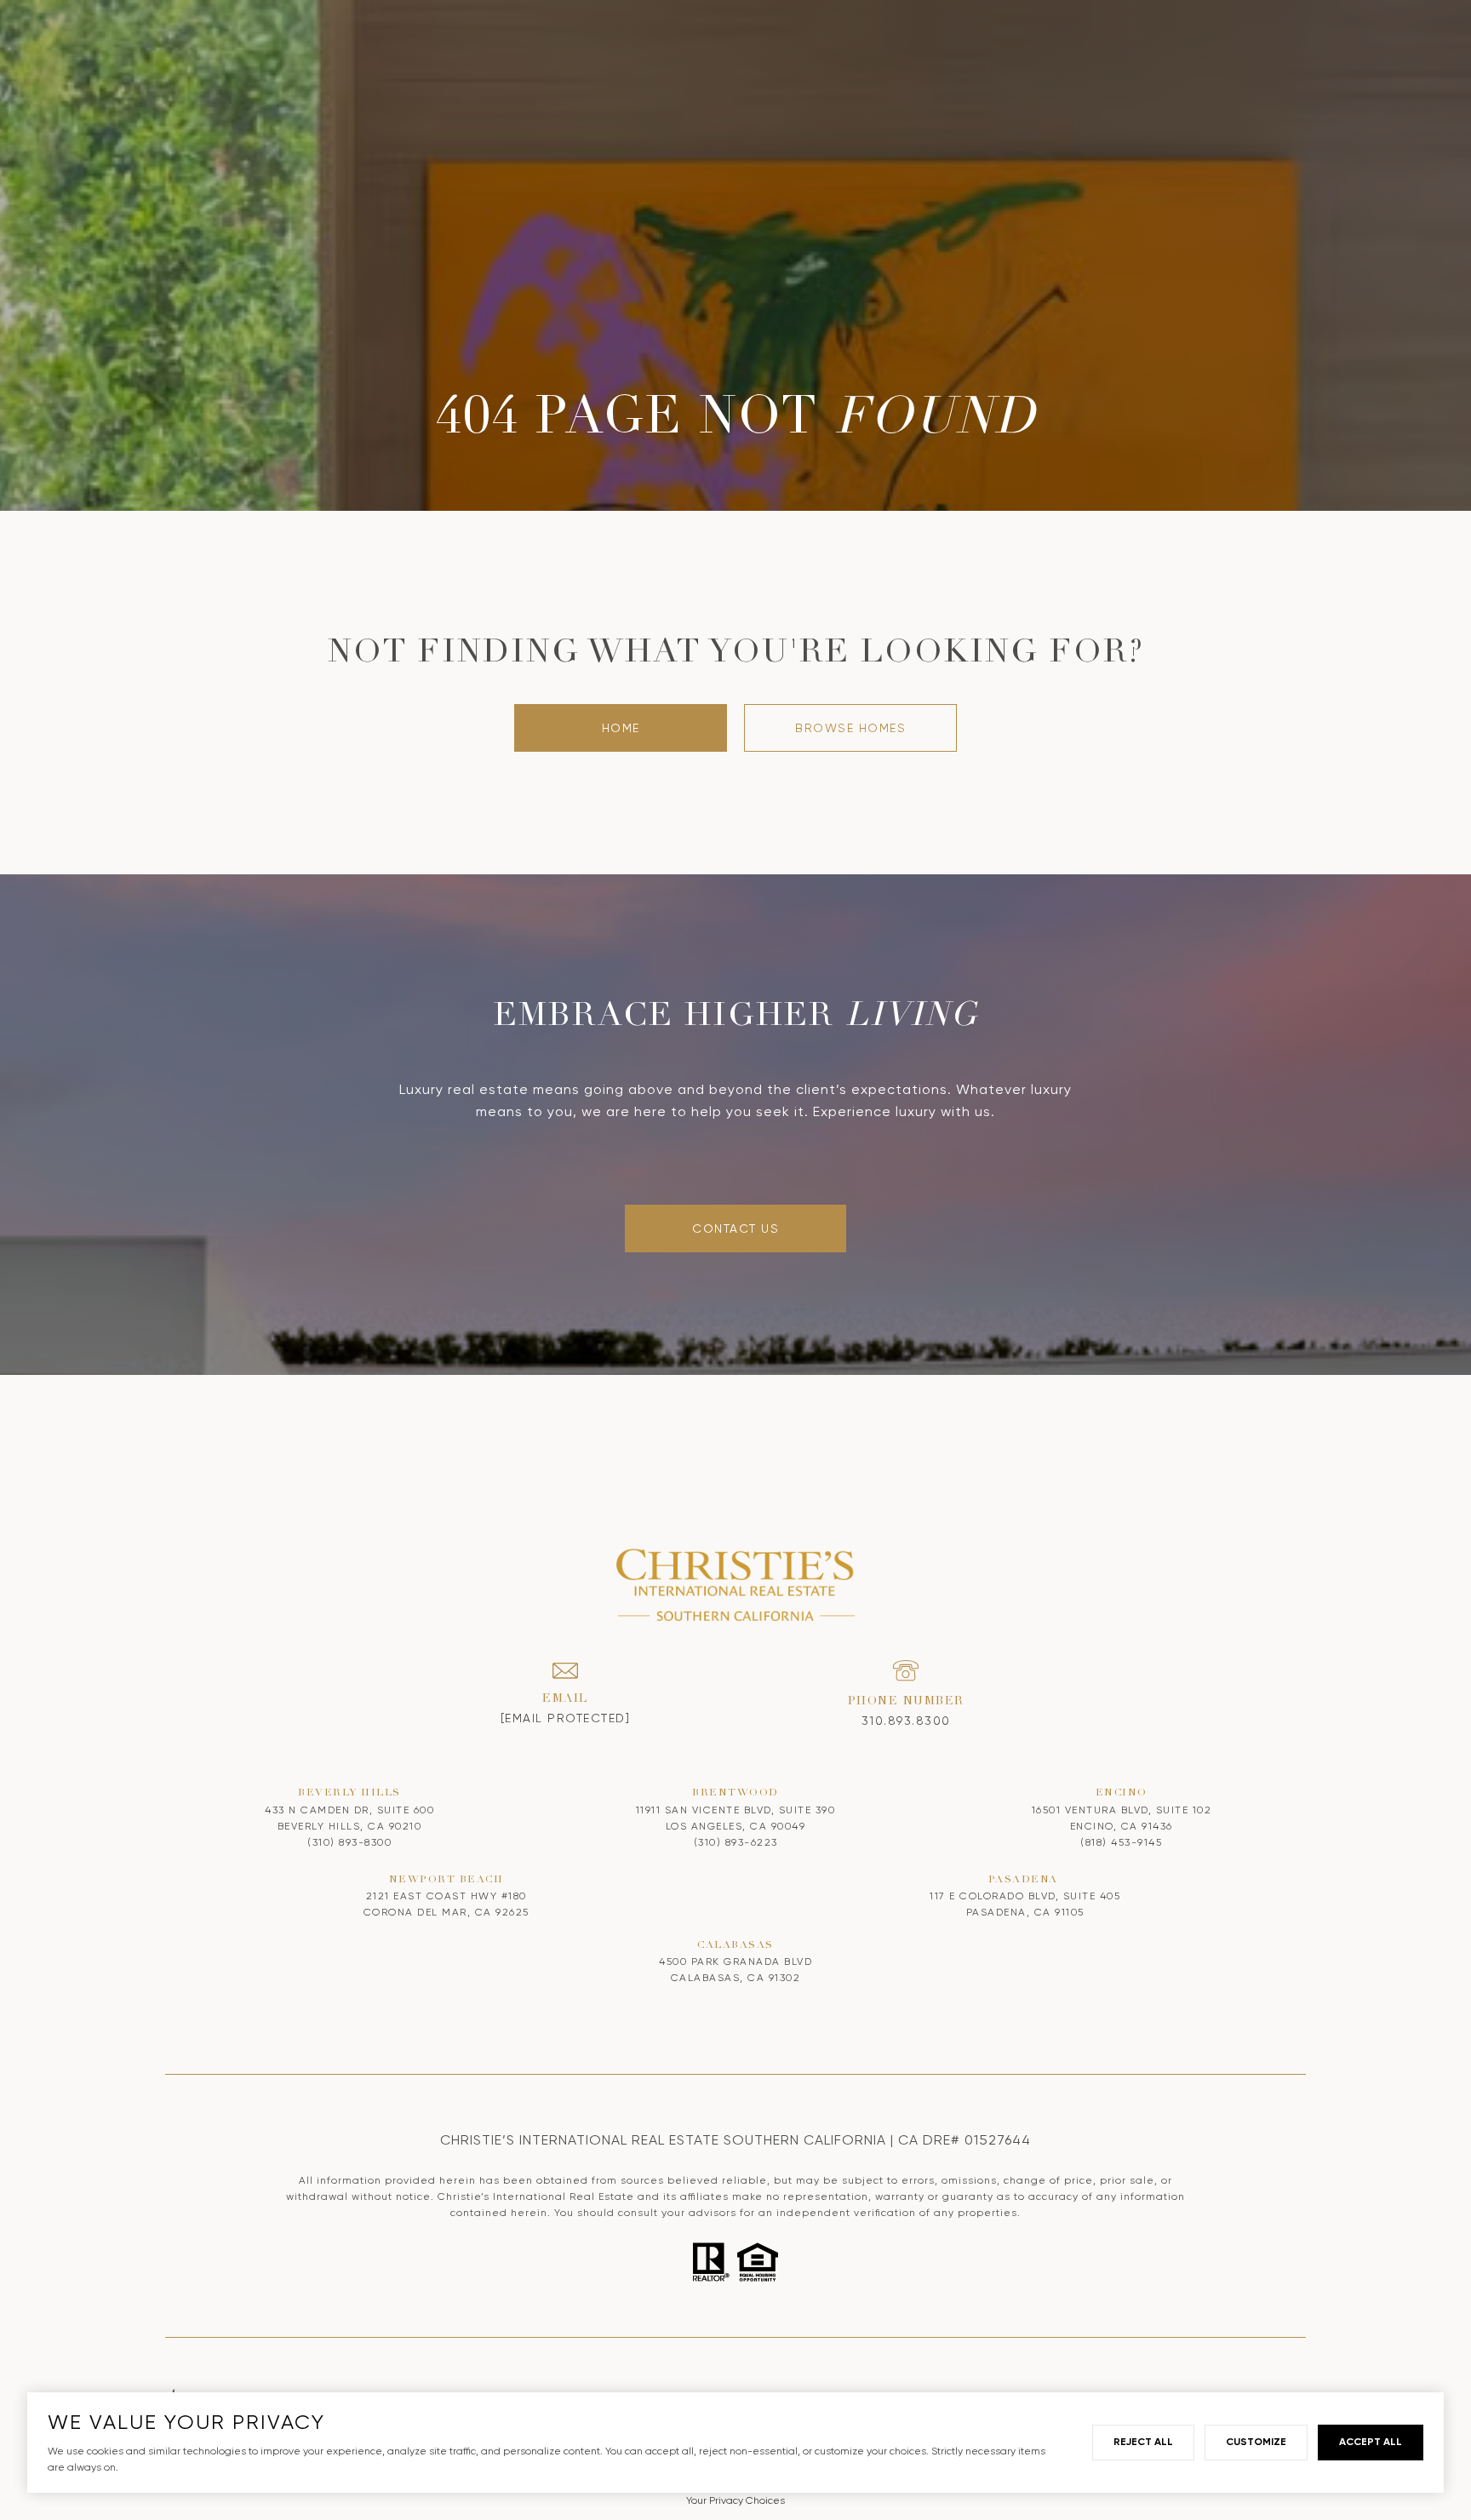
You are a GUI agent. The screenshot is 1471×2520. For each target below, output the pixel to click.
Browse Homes (850, 728)
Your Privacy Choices (735, 2500)
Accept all (1371, 2442)
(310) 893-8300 (349, 1842)
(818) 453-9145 (1121, 1842)
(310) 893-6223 (736, 1842)
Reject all (1143, 2442)
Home (621, 728)
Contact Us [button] (735, 1228)
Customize (1256, 2442)
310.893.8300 (906, 1721)
